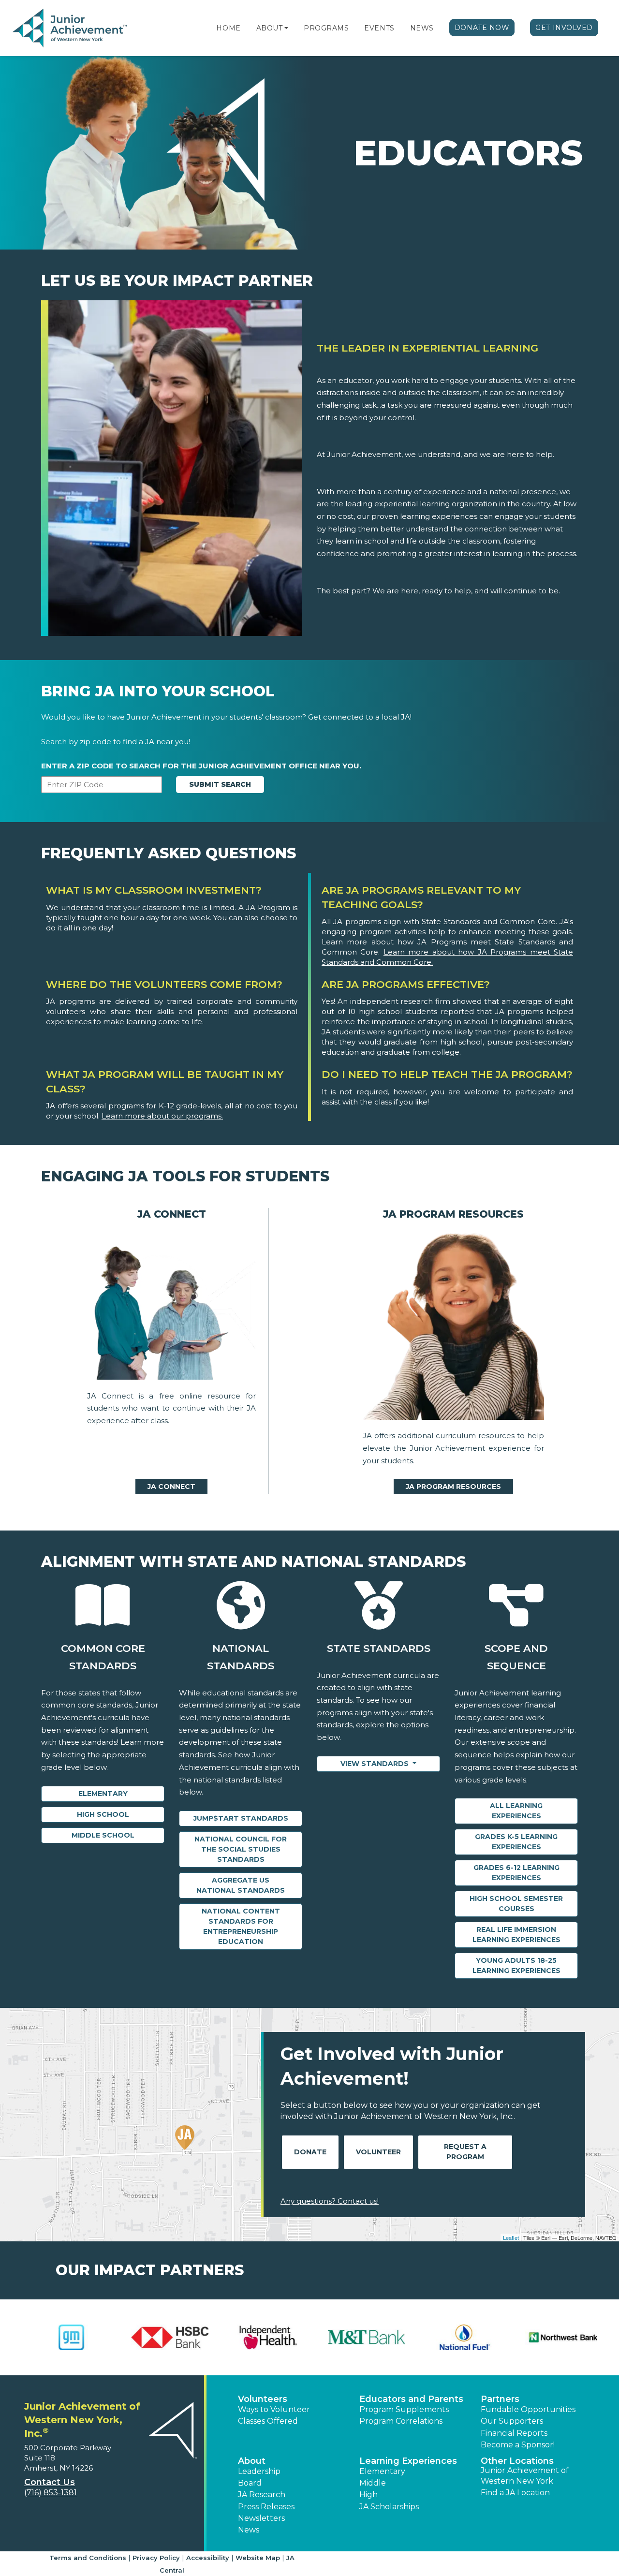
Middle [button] (373, 2483)
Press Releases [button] (266, 2507)
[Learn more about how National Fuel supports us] (457, 2337)
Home (228, 28)
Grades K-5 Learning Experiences (516, 1842)
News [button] (249, 2530)
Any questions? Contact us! (330, 2201)
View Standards (376, 1764)
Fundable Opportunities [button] (528, 2409)
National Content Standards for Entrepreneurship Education (241, 1926)
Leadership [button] (259, 2471)
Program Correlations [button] (401, 2421)
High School (103, 1814)
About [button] (252, 2461)
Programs (326, 28)
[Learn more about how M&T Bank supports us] (359, 2337)
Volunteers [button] (263, 2399)
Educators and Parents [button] (411, 2399)
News (422, 28)
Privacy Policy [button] (156, 2558)
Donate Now (482, 28)
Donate (310, 2152)
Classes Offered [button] (268, 2421)
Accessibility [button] (208, 2558)
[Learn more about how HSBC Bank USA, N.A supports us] (162, 2337)
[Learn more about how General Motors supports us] (64, 2337)
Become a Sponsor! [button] (518, 2445)
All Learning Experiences (516, 1811)
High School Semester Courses (516, 1904)
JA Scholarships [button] (389, 2507)
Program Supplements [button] (404, 2409)
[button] (286, 28)
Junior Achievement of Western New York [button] (525, 2476)
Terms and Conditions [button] (88, 2558)
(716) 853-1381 (51, 2493)
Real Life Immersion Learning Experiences (516, 1935)
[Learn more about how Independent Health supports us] (260, 2337)
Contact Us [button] (50, 2482)
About (270, 28)
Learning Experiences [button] (408, 2461)
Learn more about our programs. (162, 1116)
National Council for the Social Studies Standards (241, 1849)
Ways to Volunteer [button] (274, 2409)
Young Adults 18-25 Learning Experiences (516, 1965)
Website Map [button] (258, 2558)
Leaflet (511, 2237)
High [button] (368, 2495)
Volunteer (378, 2152)
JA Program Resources (453, 1487)
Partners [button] (500, 2399)
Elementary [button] (382, 2471)
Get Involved (564, 28)
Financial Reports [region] (514, 2433)
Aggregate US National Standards (241, 1885)
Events (379, 28)
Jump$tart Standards (241, 1818)
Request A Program (465, 2152)
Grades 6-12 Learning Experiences (516, 1873)
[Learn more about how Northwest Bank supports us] (555, 2337)
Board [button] (250, 2483)
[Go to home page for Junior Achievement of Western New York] (71, 29)
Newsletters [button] (261, 2518)
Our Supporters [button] (512, 2421)
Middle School (103, 1835)
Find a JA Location (515, 2493)
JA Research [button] (262, 2495)
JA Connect (171, 1487)
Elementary (103, 1794)
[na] (171, 1308)
